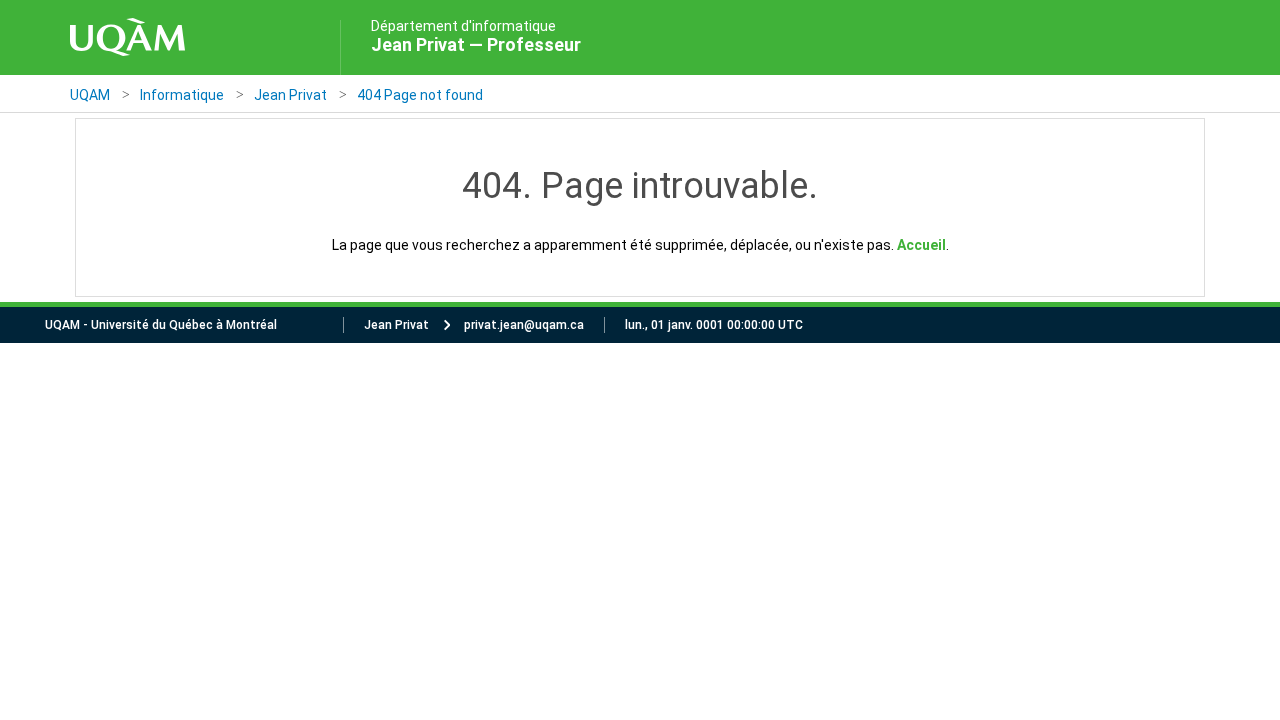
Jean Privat (290, 95)
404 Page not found (420, 95)
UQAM (90, 95)
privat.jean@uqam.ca (524, 325)
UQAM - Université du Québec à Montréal (161, 325)
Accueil (921, 245)
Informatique (182, 95)
